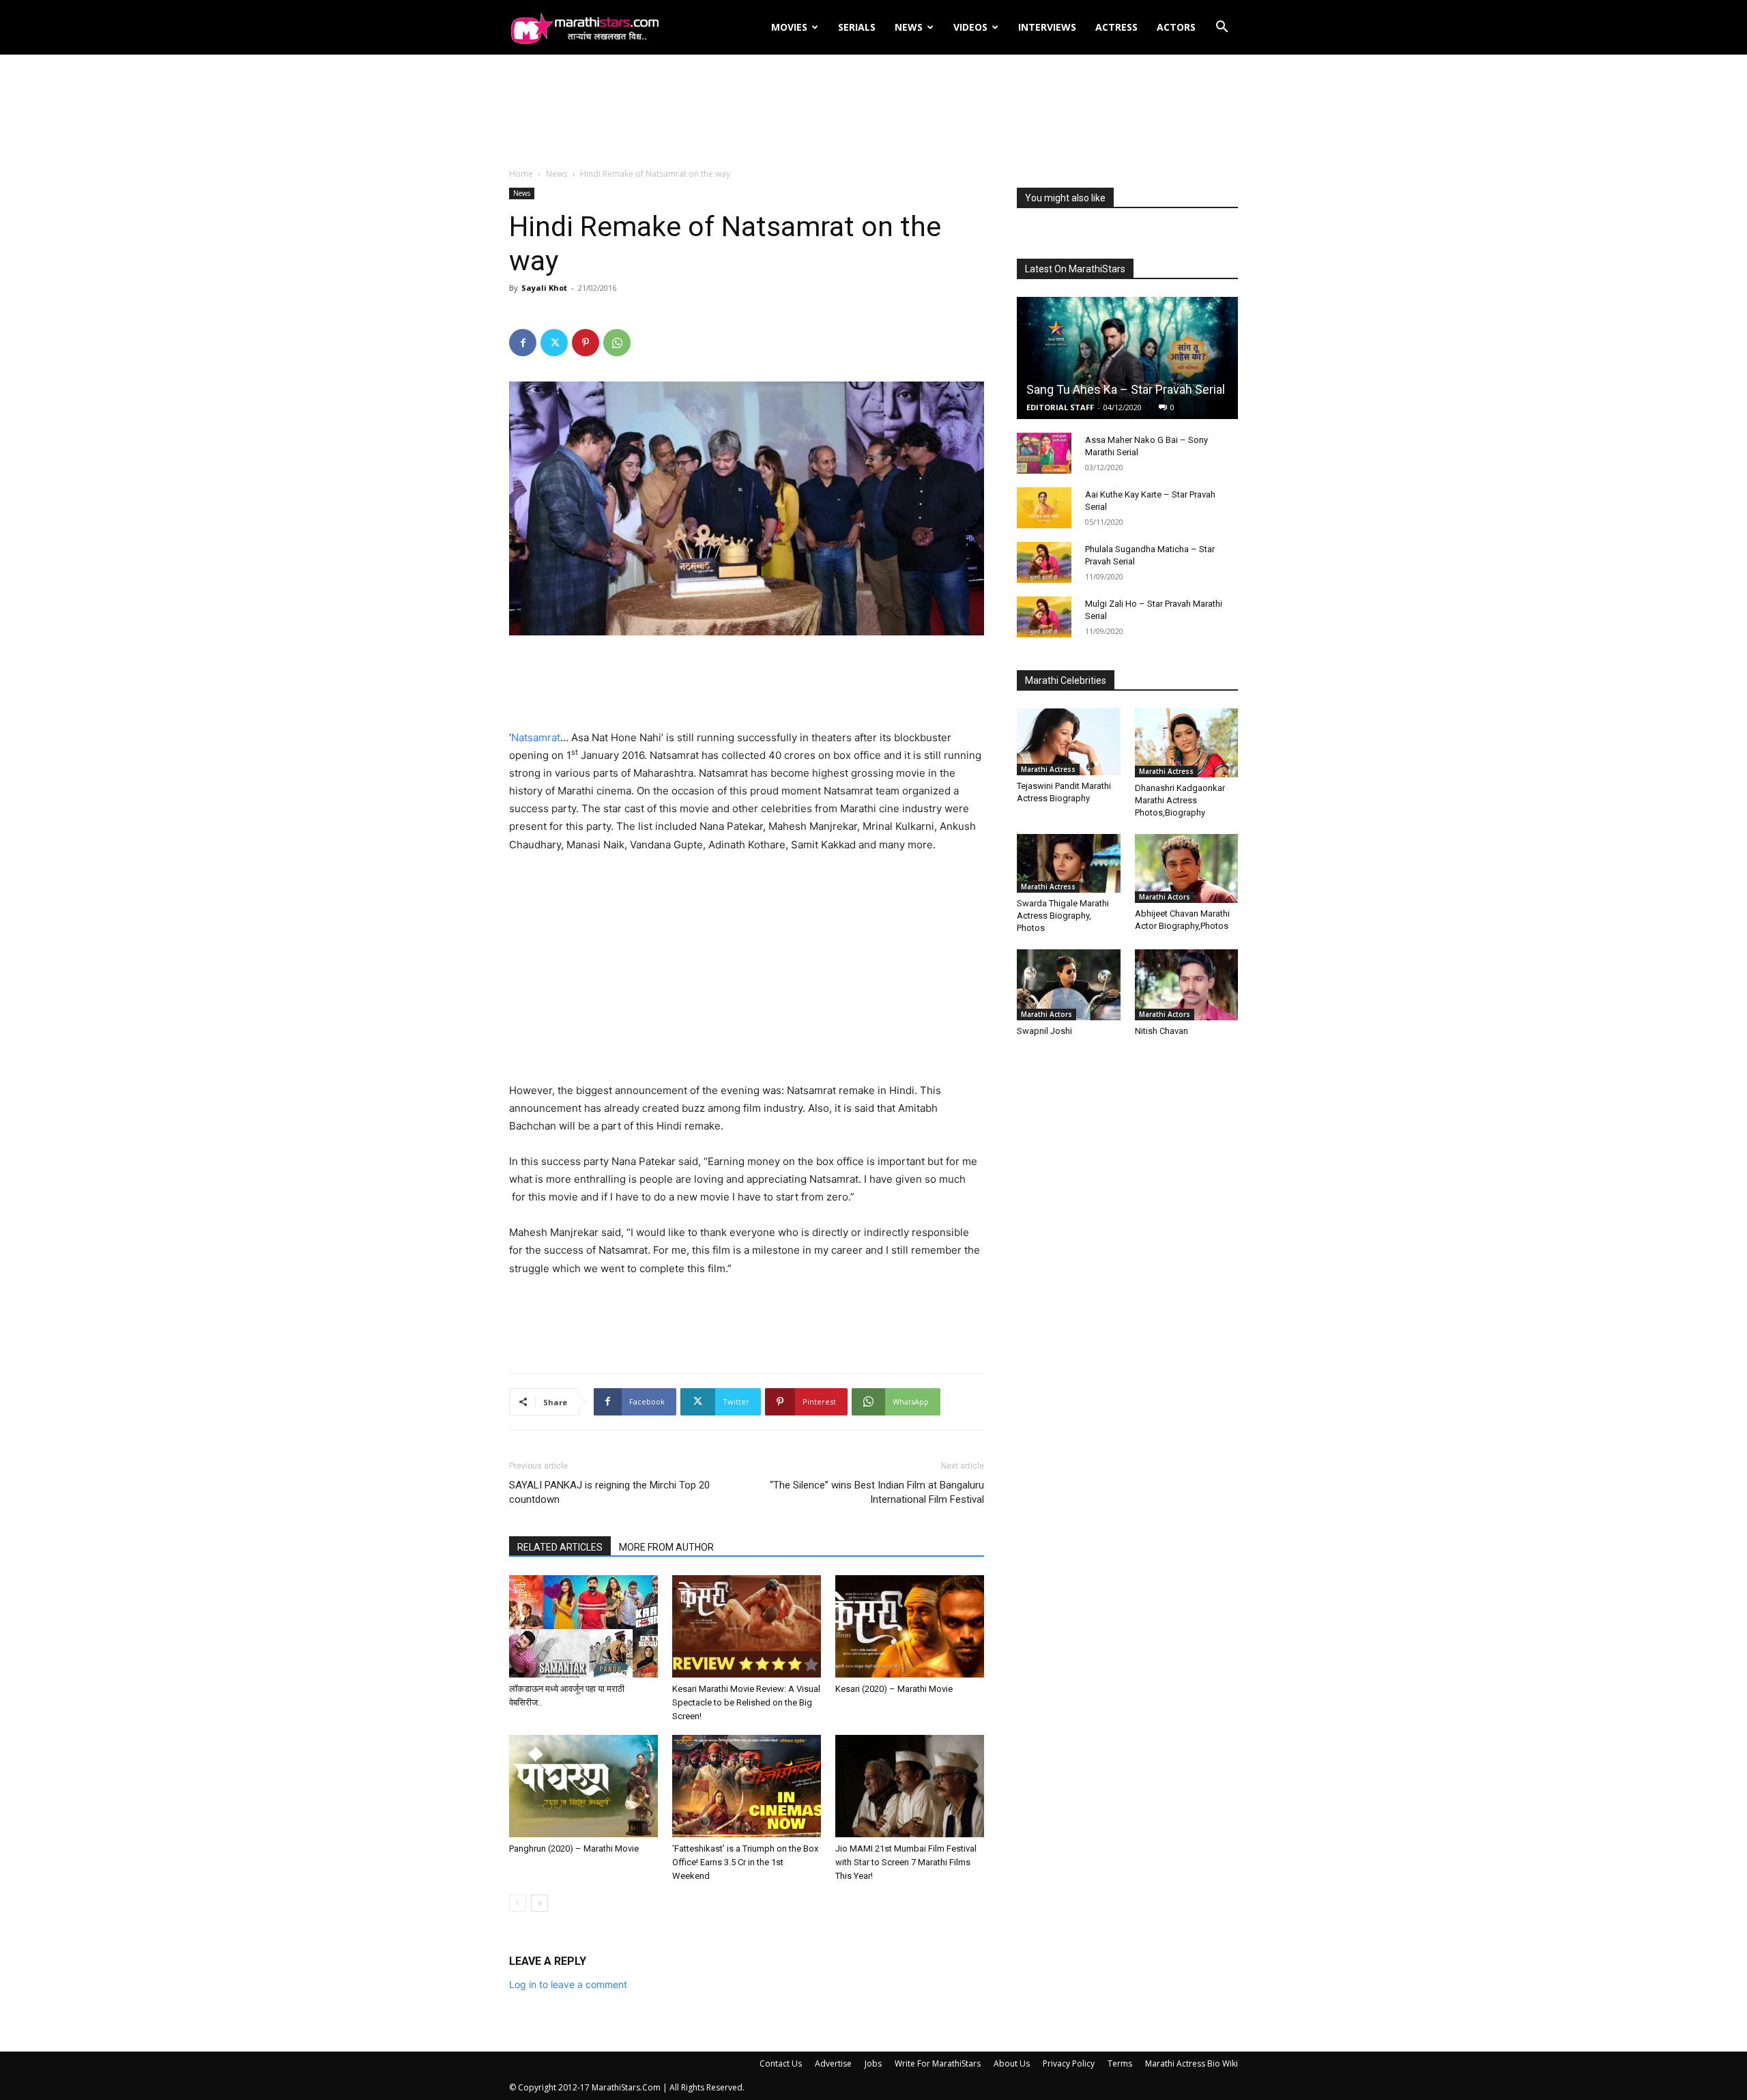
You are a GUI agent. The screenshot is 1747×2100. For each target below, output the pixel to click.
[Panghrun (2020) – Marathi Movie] (583, 1786)
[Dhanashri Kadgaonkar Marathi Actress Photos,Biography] (1187, 743)
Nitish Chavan (1161, 1031)
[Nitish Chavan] (1187, 985)
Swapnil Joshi (1044, 1031)
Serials (857, 27)
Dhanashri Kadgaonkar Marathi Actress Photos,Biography (1180, 800)
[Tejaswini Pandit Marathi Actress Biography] (1069, 742)
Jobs (873, 2063)
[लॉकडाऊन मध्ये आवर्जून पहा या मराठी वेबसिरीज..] (583, 1626)
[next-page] (539, 1903)
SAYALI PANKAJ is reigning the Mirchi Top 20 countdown (609, 1492)
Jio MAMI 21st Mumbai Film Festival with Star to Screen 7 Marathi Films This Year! (906, 1862)
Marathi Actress (1048, 769)
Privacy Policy (1069, 2063)
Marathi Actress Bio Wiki (1192, 2063)
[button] (1222, 28)
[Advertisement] (873, 112)
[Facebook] (523, 343)
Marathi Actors (1165, 897)
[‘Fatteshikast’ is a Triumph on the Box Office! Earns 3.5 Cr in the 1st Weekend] (747, 1786)
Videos (970, 27)
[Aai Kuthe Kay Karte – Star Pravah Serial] (1044, 508)
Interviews (1047, 27)
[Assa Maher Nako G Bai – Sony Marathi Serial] (1044, 453)
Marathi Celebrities (1066, 680)
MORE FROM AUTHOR (666, 1547)
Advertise (833, 2063)
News (909, 27)
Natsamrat (536, 737)
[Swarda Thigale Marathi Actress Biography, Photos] (1069, 863)
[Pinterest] (586, 343)
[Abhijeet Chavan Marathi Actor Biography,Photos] (1187, 868)
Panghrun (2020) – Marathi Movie (574, 1849)
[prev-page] (518, 1903)
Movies (789, 27)
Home (521, 174)
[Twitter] (554, 343)
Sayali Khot (544, 288)
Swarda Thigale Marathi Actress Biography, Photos (1063, 916)
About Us (1012, 2063)
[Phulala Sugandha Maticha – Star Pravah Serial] (1044, 562)
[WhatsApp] (617, 343)
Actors (1176, 27)
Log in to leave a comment (568, 1984)
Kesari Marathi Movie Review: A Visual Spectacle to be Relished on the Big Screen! (746, 1702)
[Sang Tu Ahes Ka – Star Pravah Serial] (1127, 358)
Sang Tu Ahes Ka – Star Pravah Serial (1126, 389)
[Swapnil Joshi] (1069, 985)
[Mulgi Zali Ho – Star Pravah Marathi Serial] (1044, 617)
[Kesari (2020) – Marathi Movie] (910, 1626)
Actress (1116, 27)
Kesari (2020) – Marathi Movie (894, 1689)
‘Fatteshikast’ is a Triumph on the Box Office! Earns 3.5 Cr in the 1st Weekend (745, 1862)
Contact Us (781, 2063)
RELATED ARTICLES (560, 1547)
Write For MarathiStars (938, 2063)
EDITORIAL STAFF (1060, 407)
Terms (1120, 2063)
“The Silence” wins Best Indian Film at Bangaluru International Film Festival (877, 1492)
